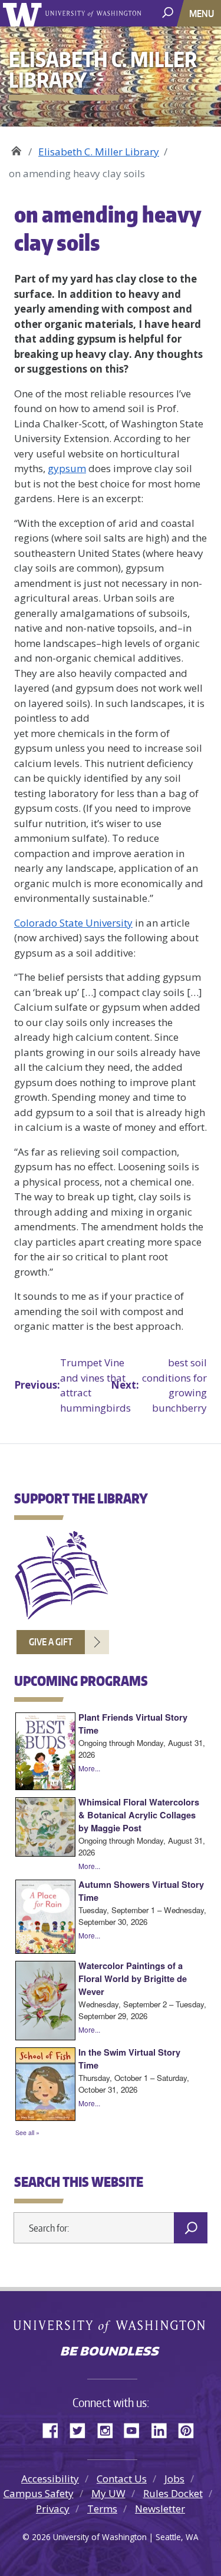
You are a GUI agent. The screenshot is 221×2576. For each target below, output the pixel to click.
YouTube (136, 2429)
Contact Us (122, 2479)
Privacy (53, 2509)
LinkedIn (163, 2429)
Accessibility (50, 2479)
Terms (102, 2509)
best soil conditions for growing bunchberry (159, 1385)
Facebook (55, 2429)
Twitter (82, 2429)
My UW (108, 2493)
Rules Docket (173, 2493)
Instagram (109, 2429)
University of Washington (24, 13)
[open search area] (169, 13)
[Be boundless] (111, 2352)
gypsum (67, 468)
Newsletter (160, 2509)
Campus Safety (39, 2493)
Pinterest (190, 2429)
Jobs (174, 2479)
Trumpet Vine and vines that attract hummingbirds (62, 1385)
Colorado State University (73, 923)
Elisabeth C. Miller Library (16, 147)
